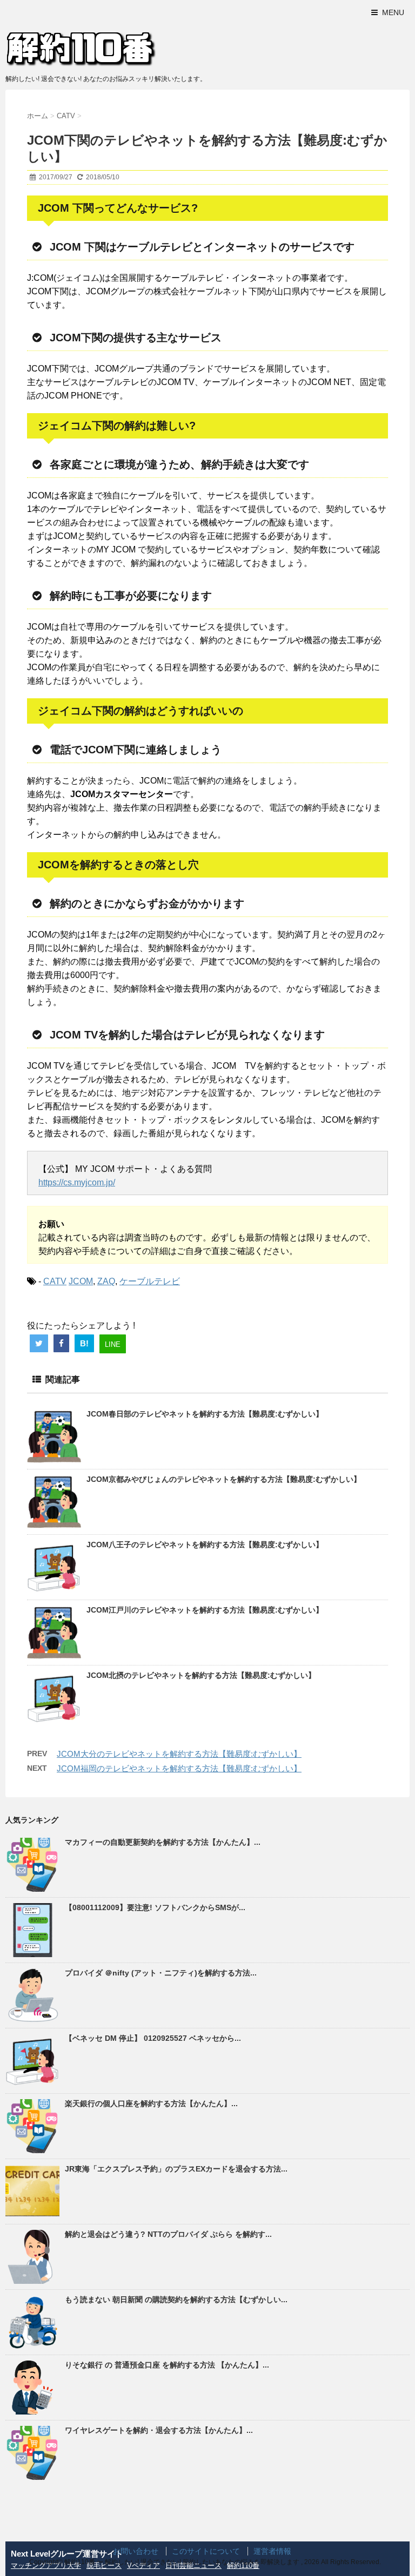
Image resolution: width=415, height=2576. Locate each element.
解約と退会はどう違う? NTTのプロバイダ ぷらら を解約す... (168, 2234)
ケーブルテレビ (150, 1281)
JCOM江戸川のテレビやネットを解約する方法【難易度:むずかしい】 (205, 1610)
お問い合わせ (136, 2551)
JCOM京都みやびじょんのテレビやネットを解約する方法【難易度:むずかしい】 (224, 1479)
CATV (55, 1281)
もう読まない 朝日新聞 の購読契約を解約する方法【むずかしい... (176, 2299)
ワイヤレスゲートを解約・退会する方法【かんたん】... (159, 2430)
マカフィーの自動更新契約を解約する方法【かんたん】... (163, 1842)
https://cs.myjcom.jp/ (77, 1182)
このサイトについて (206, 2551)
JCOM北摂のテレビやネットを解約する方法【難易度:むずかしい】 (201, 1675)
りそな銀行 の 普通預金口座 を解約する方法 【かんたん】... (167, 2365)
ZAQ (106, 1281)
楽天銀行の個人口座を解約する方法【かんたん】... (151, 2103)
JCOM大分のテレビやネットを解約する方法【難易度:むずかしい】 (179, 1754)
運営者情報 (272, 2551)
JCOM (81, 1281)
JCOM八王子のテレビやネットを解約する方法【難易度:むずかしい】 (205, 1545)
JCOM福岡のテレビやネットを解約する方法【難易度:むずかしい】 (179, 1768)
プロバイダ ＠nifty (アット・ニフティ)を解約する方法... (161, 1973)
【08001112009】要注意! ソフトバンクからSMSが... (155, 1907)
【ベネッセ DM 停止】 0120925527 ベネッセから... (153, 2038)
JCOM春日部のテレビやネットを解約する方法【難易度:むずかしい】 (205, 1414)
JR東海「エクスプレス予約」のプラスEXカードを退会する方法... (176, 2169)
